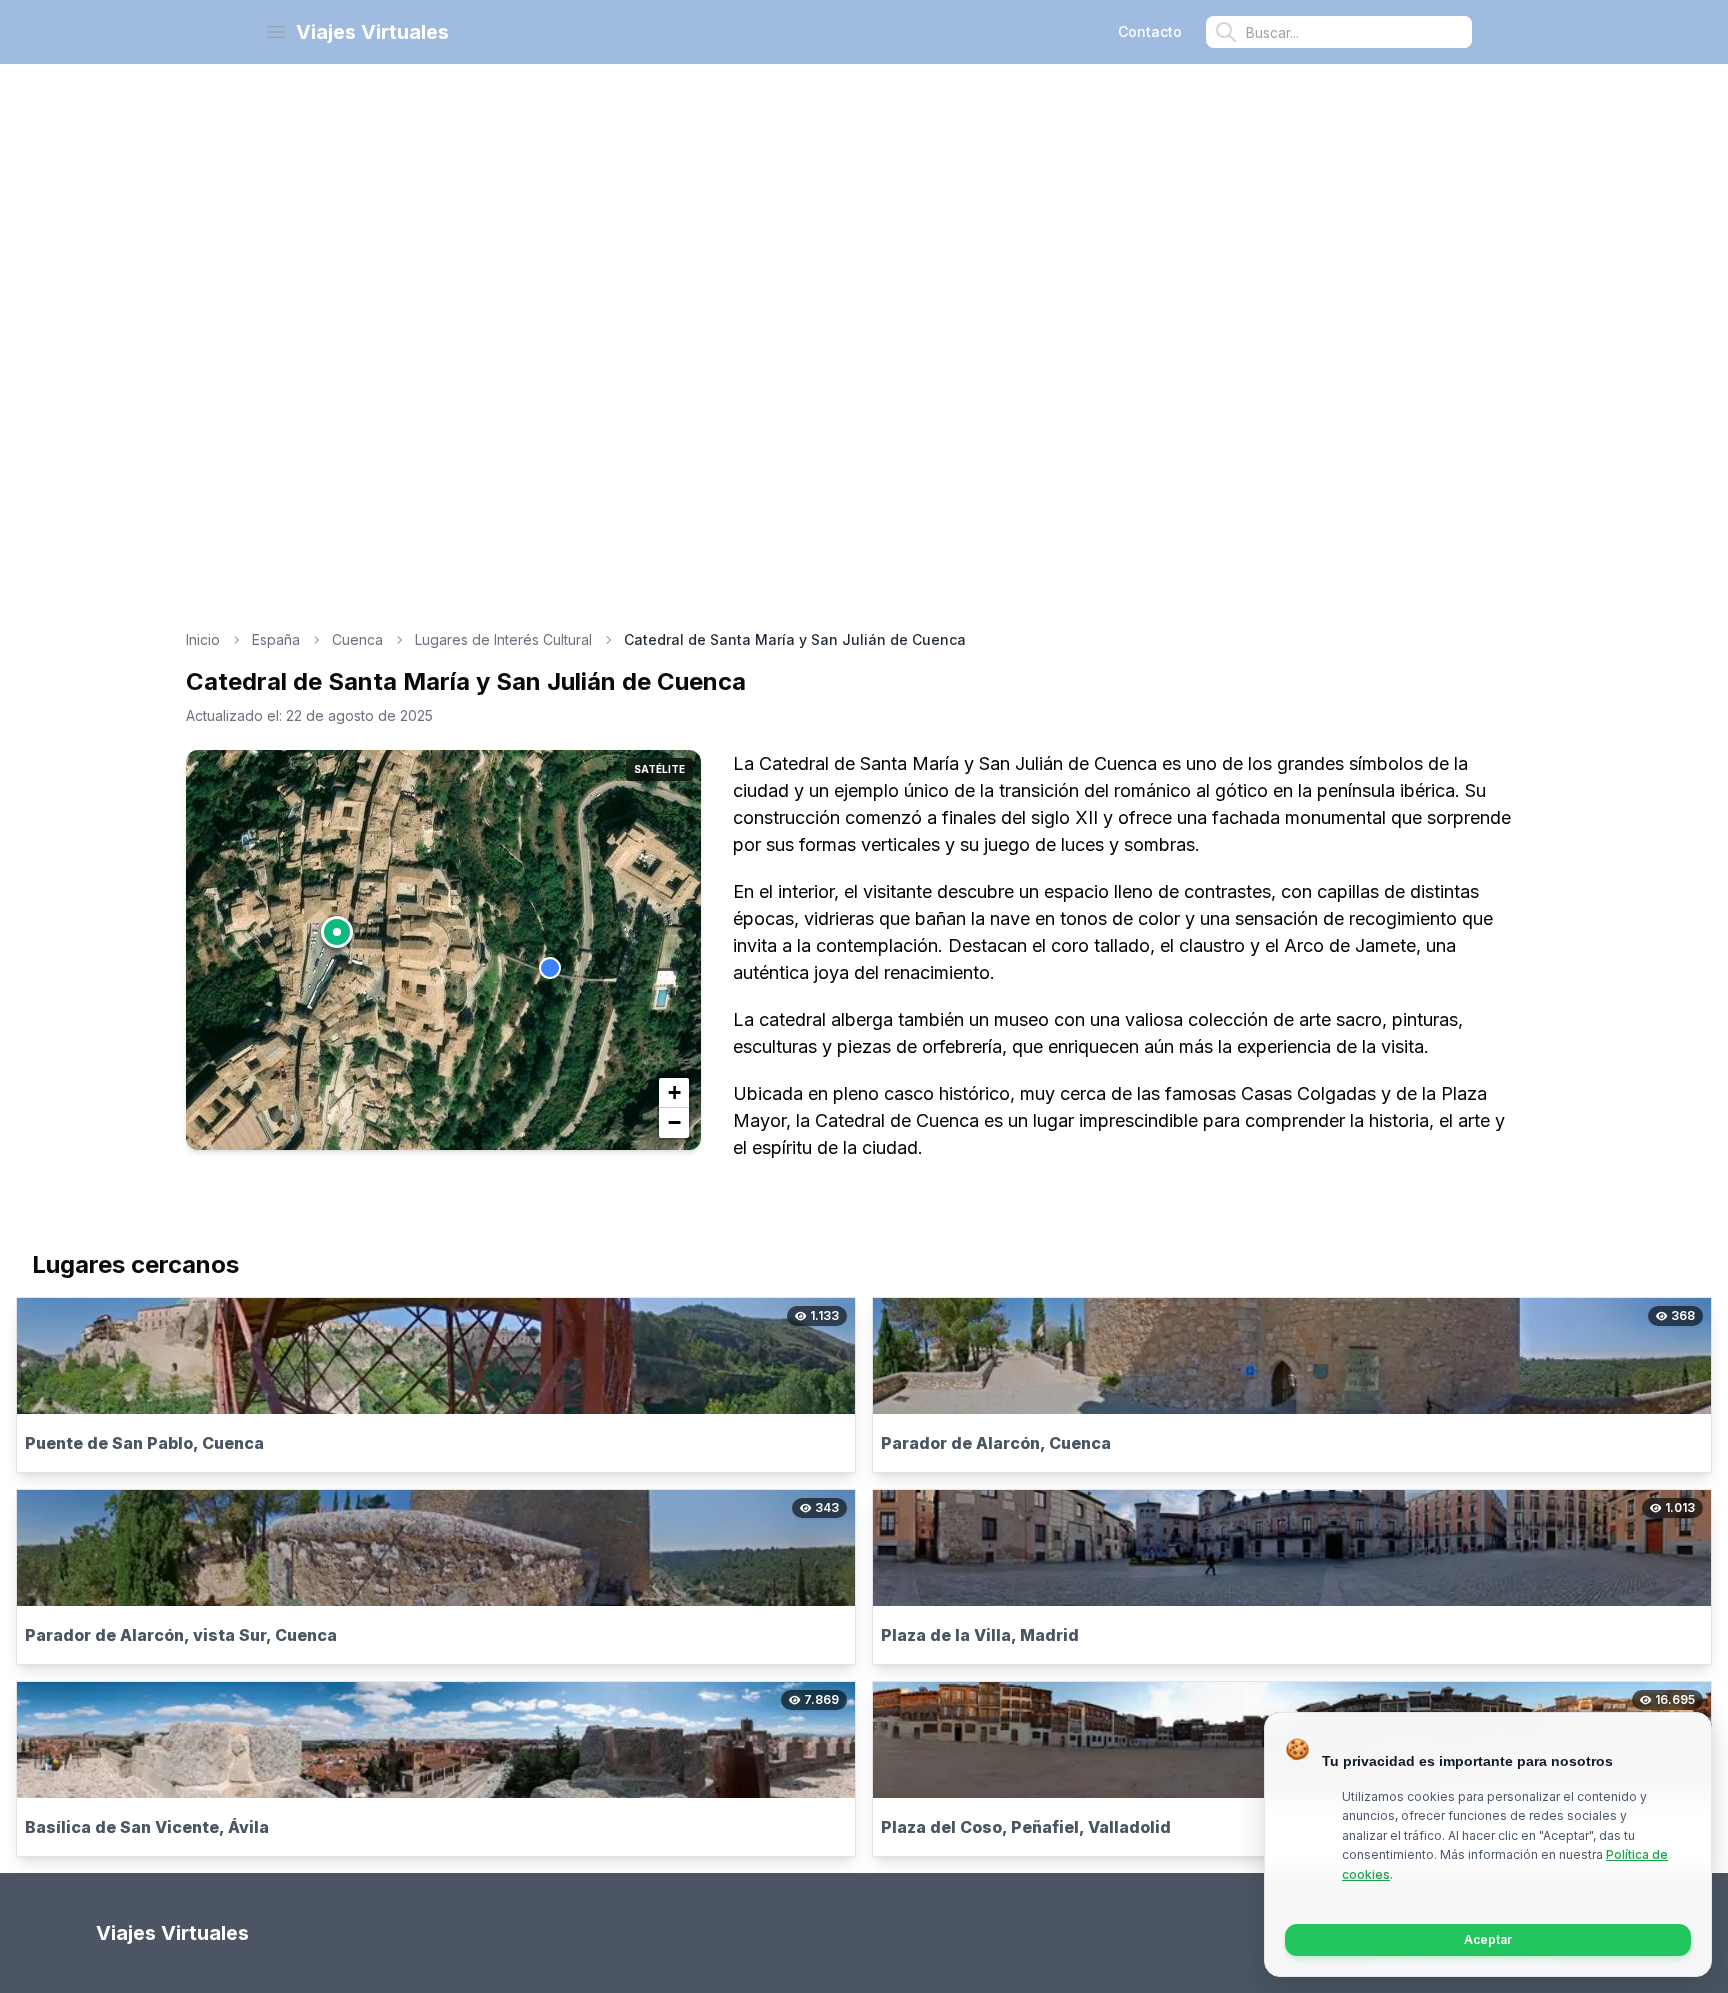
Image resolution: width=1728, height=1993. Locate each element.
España (276, 639)
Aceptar (1488, 1939)
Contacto (1150, 31)
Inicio (203, 639)
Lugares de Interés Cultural (503, 639)
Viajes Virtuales (372, 32)
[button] (337, 932)
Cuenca (357, 639)
